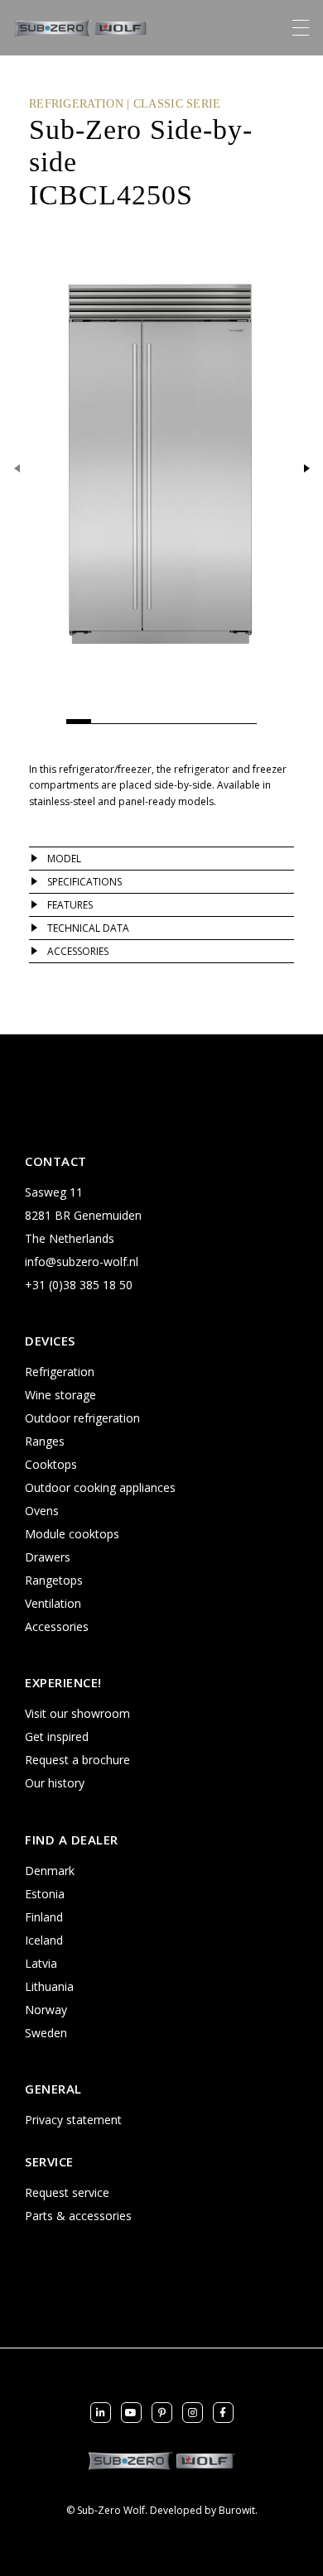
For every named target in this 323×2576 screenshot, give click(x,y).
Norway (46, 2010)
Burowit (237, 2510)
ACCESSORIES (78, 951)
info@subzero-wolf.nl (82, 1262)
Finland (44, 1917)
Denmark (50, 1871)
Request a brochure (77, 1760)
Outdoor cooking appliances (100, 1487)
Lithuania (49, 1986)
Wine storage (60, 1395)
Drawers (48, 1557)
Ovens (42, 1511)
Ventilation (53, 1603)
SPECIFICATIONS (84, 882)
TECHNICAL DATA (88, 928)
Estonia (45, 1894)
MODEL (64, 859)
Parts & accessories (78, 2216)
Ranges (45, 1441)
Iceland (44, 1940)
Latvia (41, 1963)
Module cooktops (72, 1534)
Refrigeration (60, 1372)
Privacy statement (73, 2120)
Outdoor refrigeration (82, 1418)
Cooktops (51, 1464)
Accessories (57, 1626)
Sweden (46, 2033)
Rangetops (54, 1580)
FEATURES (70, 905)
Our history (55, 1783)
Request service (67, 2192)
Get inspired (57, 1737)
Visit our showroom (77, 1713)
